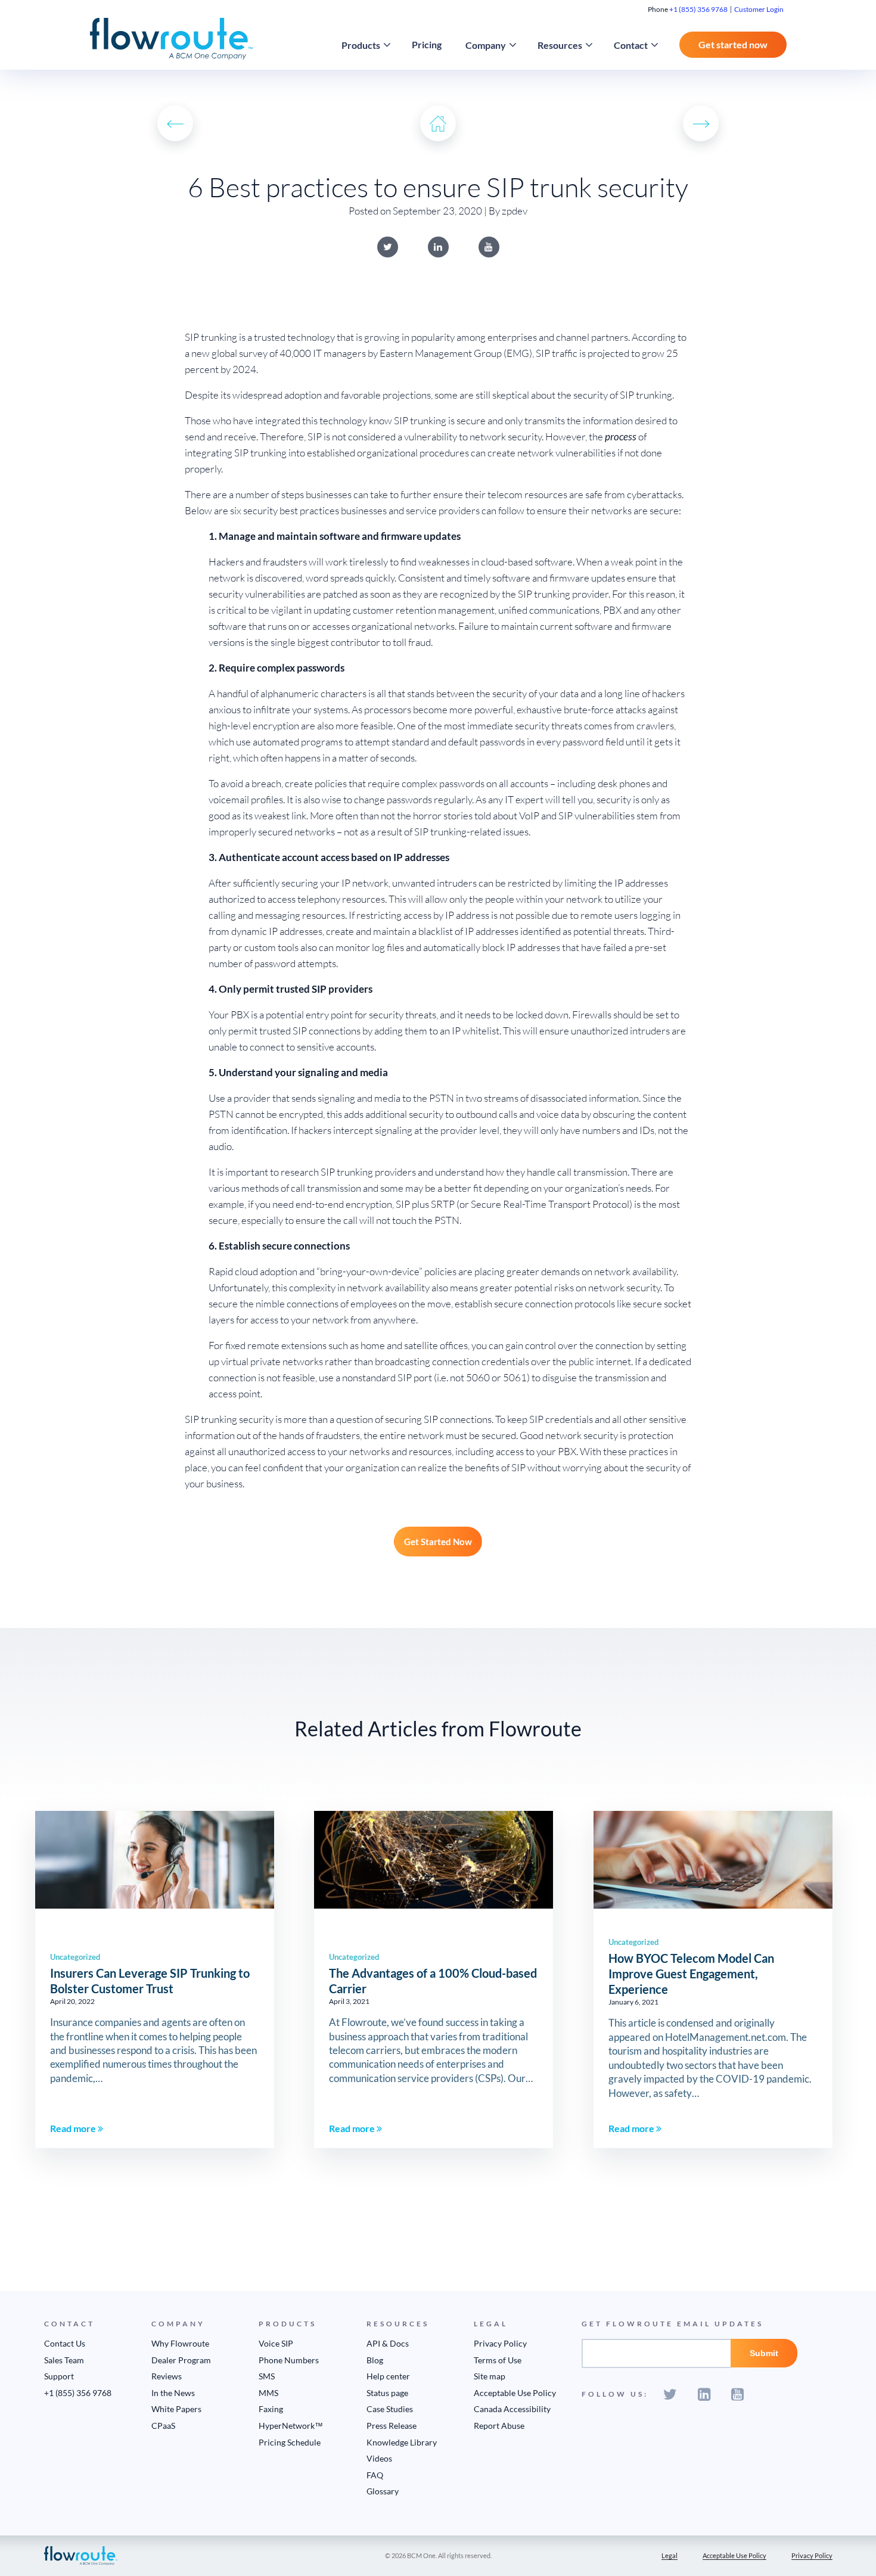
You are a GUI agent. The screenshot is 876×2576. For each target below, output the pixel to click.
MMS (268, 2393)
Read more (74, 2128)
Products (361, 45)
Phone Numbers (289, 2360)
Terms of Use (498, 2360)
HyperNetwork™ (291, 2426)
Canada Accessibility (512, 2409)
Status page (387, 2393)
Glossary (383, 2491)
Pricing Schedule (290, 2442)
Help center (388, 2376)
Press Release (392, 2426)
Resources (560, 45)
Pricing (427, 44)
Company (486, 45)
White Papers (176, 2409)
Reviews (167, 2376)
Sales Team (64, 2360)
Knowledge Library (402, 2442)
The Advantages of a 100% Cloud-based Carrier (433, 1981)
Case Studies (390, 2409)
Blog (375, 2360)
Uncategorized (75, 1957)
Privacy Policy (500, 2343)
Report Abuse (499, 2426)
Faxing (271, 2409)
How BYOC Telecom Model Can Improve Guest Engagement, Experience (691, 1974)
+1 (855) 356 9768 (698, 9)
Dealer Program (181, 2360)
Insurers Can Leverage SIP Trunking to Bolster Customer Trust (150, 1981)
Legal (670, 2555)
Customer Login (759, 9)
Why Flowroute (180, 2343)
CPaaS (163, 2426)
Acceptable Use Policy (515, 2393)
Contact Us (65, 2343)
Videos (379, 2458)
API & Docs (388, 2343)
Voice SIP (276, 2343)
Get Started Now (438, 1542)
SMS (267, 2376)
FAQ (375, 2475)
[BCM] (81, 2555)
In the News (173, 2393)
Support (59, 2376)
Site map (490, 2376)
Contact (631, 45)
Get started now (733, 44)
